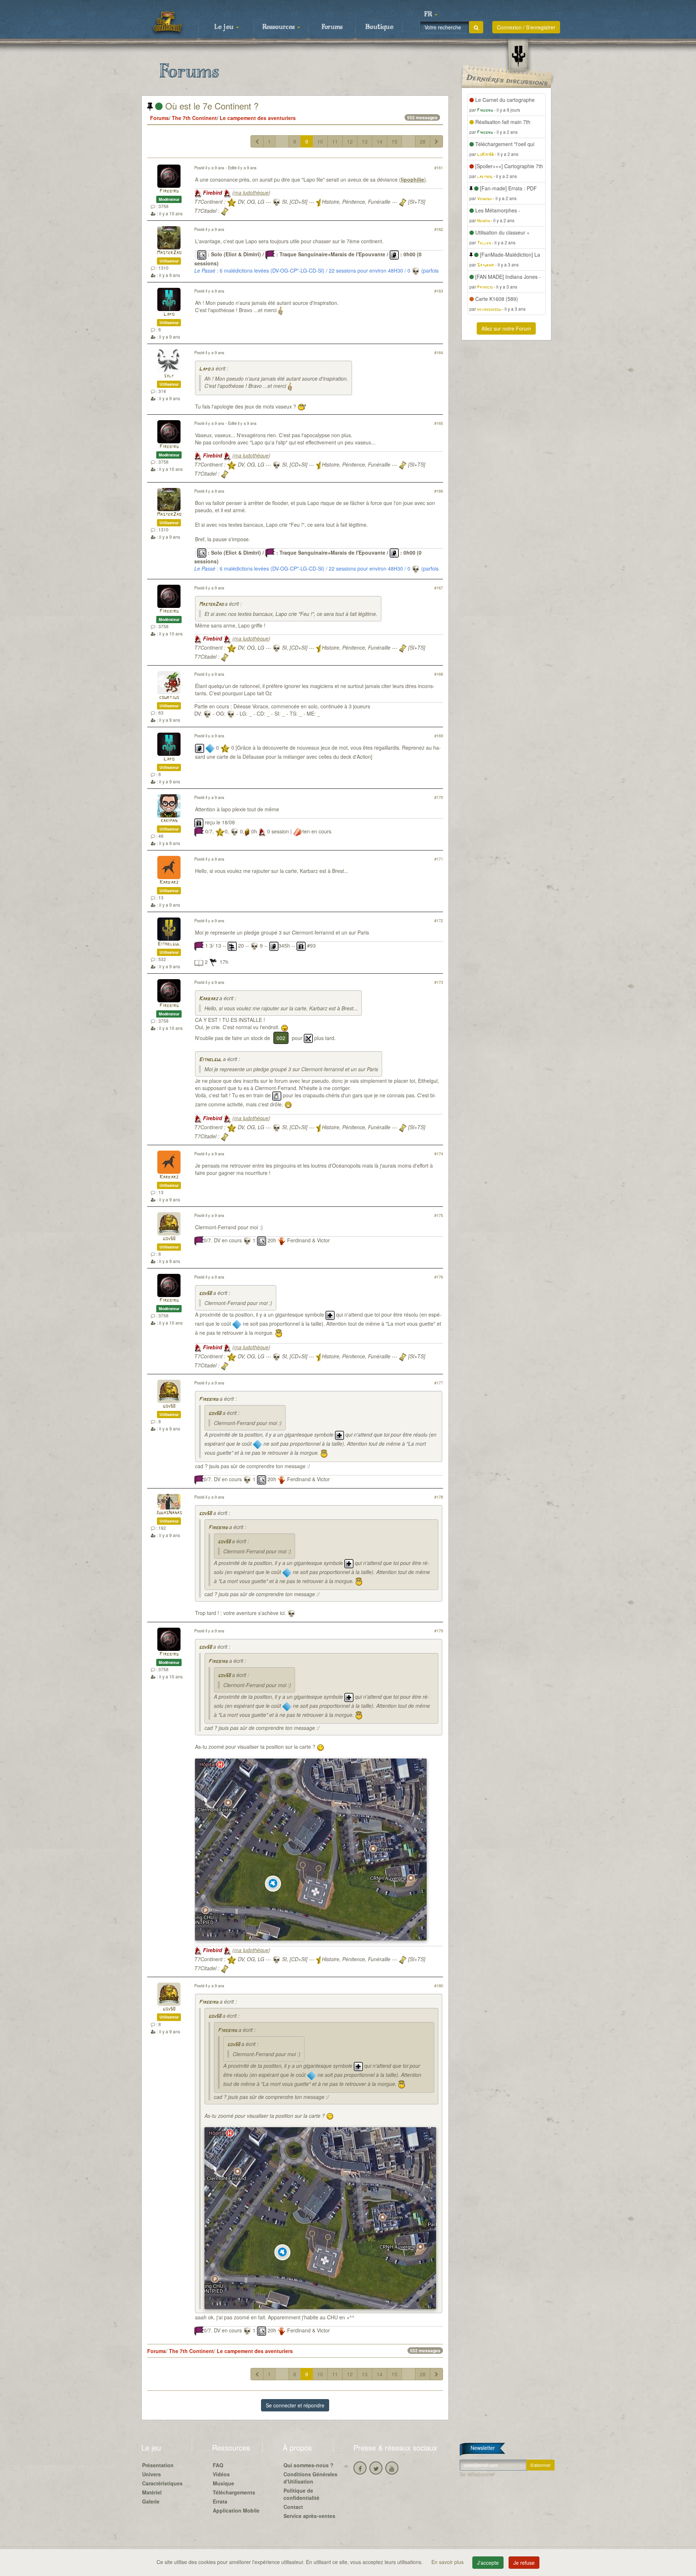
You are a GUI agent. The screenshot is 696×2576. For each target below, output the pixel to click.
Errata (220, 2501)
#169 (439, 736)
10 (320, 141)
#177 (439, 1383)
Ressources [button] (279, 27)
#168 (439, 674)
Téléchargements (234, 2492)
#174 (439, 1154)
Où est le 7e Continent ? (211, 106)
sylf (169, 376)
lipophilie (413, 179)
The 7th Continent (194, 118)
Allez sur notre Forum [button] (506, 328)
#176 (439, 1277)
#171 (439, 859)
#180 (439, 1985)
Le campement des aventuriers (258, 118)
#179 (439, 1631)
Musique (223, 2483)
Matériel (152, 2492)
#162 (439, 229)
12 (350, 141)
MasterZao (169, 253)
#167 (439, 588)
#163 (439, 291)
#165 (439, 423)
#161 (439, 167)
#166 (439, 491)
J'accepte (488, 2563)
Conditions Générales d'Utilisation (310, 2478)
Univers (152, 2474)
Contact (293, 2507)
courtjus (169, 698)
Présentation (158, 2465)
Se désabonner (477, 2474)
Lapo (169, 314)
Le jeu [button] (225, 27)
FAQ (218, 2465)
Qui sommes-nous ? (308, 2465)
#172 (439, 920)
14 (380, 141)
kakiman (169, 821)
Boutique (379, 27)
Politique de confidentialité (301, 2494)
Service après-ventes (309, 2516)
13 (365, 141)
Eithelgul (169, 944)
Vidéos (221, 2474)
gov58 (169, 1239)
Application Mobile (236, 2510)
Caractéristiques (162, 2483)
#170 (439, 797)
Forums (332, 27)
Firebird (169, 191)
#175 (439, 1215)
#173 (439, 982)
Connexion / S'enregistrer (526, 27)
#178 (439, 1497)
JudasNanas (169, 1513)
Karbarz (169, 883)
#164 (439, 352)
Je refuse (524, 2563)
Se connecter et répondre (295, 2405)
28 (423, 141)
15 (394, 141)
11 (335, 141)
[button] (431, 15)
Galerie (151, 2501)
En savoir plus (448, 2562)
